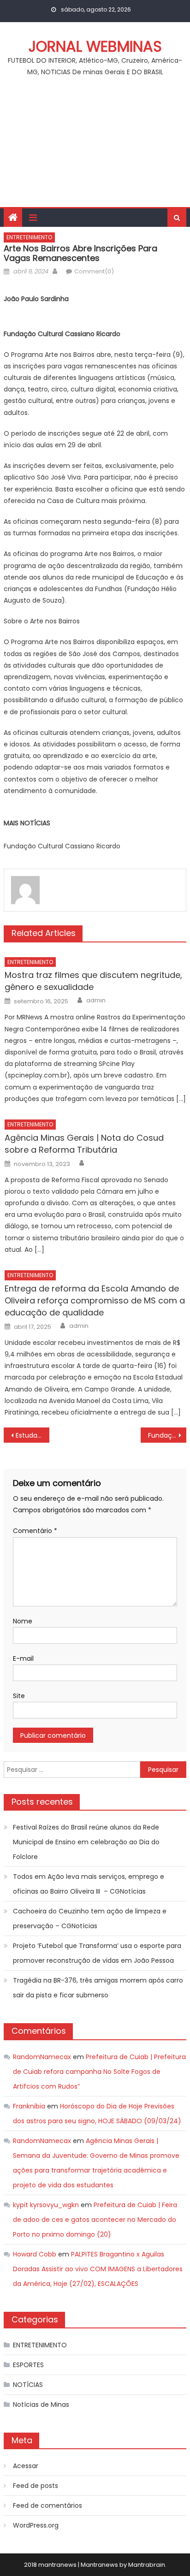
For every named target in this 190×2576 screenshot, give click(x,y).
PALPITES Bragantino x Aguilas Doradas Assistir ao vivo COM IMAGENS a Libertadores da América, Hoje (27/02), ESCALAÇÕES (98, 2269)
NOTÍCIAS (28, 2385)
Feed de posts (36, 2486)
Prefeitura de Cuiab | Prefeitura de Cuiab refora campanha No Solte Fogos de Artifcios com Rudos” (99, 2072)
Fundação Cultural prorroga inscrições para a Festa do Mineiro (167, 1435)
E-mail (23, 1658)
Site (19, 1696)
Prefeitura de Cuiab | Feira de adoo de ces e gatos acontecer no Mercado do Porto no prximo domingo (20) (95, 2220)
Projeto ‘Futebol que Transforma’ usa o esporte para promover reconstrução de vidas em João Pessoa (97, 1953)
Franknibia (29, 2106)
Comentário (35, 1531)
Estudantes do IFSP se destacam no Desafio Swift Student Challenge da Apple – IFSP (33, 1435)
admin (96, 1001)
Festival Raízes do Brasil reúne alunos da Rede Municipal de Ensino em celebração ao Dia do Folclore (86, 1842)
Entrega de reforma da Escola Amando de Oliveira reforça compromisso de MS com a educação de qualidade (95, 1300)
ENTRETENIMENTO (29, 237)
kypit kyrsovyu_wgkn (46, 2205)
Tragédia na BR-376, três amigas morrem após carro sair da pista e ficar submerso (98, 1988)
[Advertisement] (95, 147)
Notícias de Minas (41, 2404)
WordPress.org (36, 2525)
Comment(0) (94, 271)
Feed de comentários (47, 2505)
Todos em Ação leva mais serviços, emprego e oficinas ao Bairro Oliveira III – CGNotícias (89, 1884)
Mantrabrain (147, 2565)
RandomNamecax (42, 2057)
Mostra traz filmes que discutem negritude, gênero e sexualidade (93, 981)
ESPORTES (28, 2365)
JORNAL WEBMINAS (95, 46)
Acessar (26, 2466)
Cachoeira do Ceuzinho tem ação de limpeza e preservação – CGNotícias (90, 1919)
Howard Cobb (35, 2254)
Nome (23, 1621)
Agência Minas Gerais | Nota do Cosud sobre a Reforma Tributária (84, 1144)
